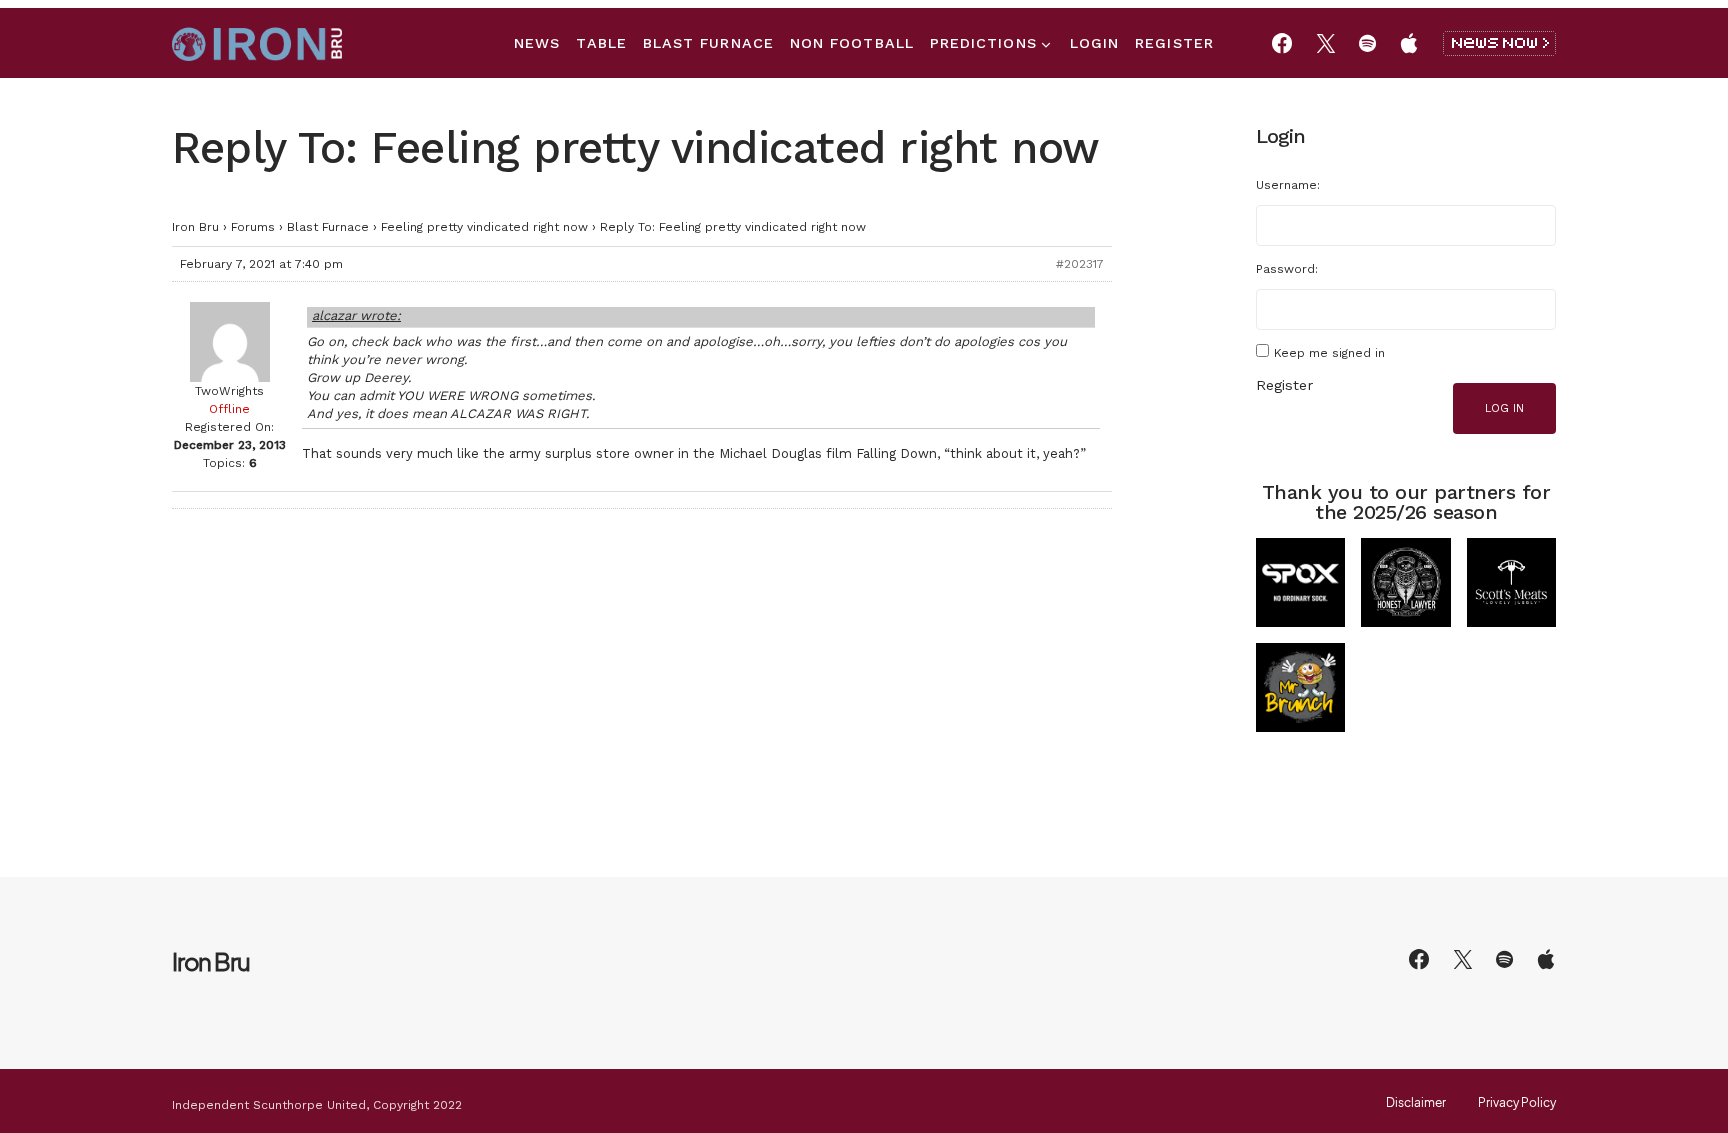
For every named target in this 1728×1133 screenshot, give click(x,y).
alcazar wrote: (356, 315)
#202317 (1080, 264)
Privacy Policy (1517, 1103)
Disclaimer (1416, 1103)
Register (1284, 385)
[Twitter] (1326, 43)
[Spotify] (1367, 43)
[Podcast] (1409, 43)
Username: (1288, 185)
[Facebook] (1282, 43)
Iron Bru (195, 227)
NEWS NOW (1499, 43)
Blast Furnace (328, 227)
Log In (1504, 408)
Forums (253, 227)
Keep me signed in (1329, 353)
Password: (1287, 269)
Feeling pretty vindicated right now (484, 227)
